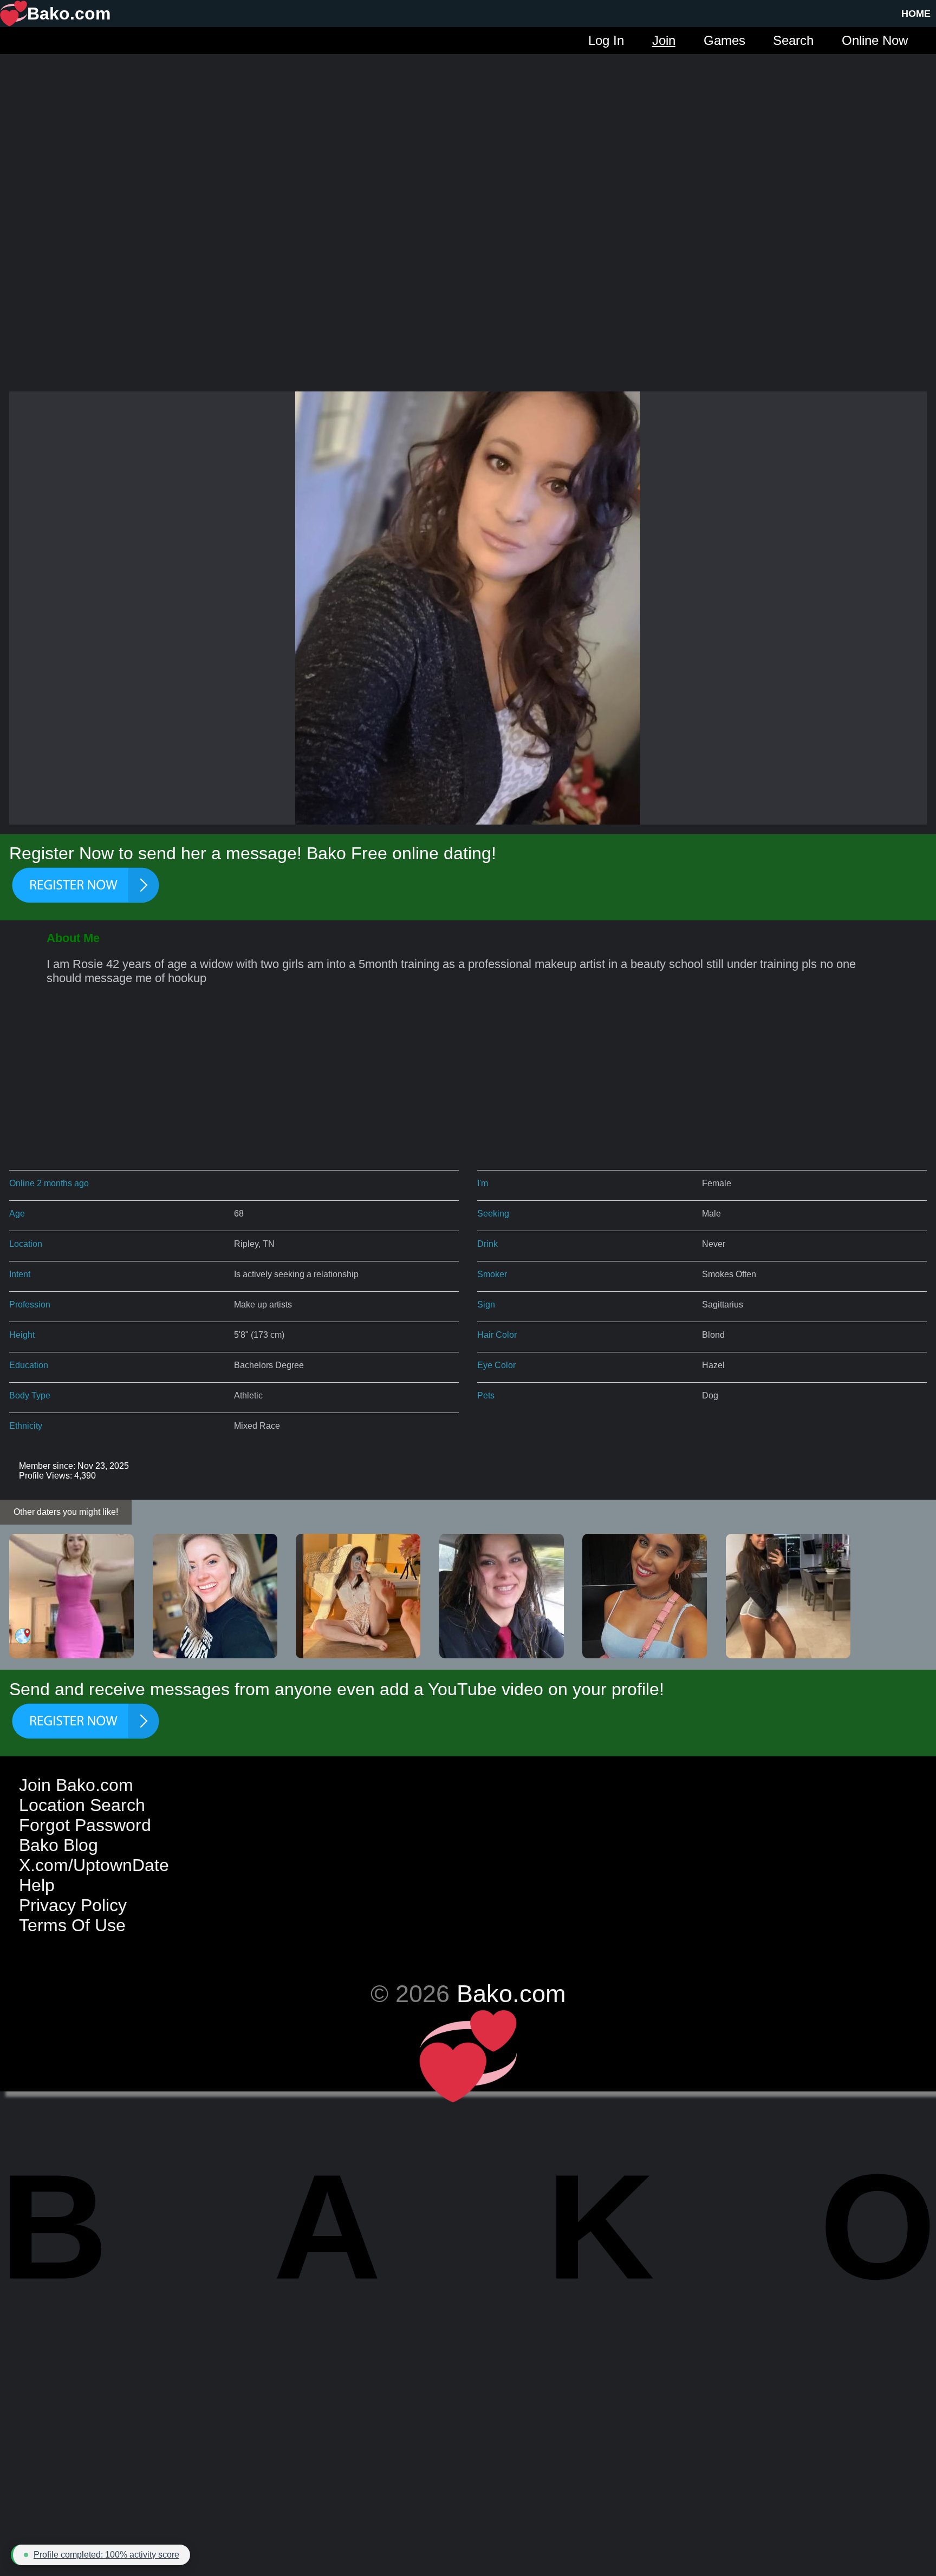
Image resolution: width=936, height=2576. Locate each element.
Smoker (492, 1274)
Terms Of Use (72, 1925)
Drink (487, 1244)
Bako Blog (58, 1845)
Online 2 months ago (49, 1183)
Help (37, 1885)
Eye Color (496, 1365)
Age (17, 1214)
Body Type (30, 1395)
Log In (606, 40)
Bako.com (511, 1993)
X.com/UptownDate (94, 1865)
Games (724, 40)
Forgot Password (85, 1825)
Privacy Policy (73, 1905)
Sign (486, 1305)
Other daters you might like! (66, 1512)
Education (29, 1365)
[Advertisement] (468, 130)
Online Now (875, 40)
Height (22, 1335)
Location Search (82, 1805)
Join (664, 40)
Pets (486, 1395)
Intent (20, 1274)
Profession (30, 1305)
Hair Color (497, 1335)
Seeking (493, 1214)
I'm (483, 1183)
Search (793, 40)
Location (26, 1244)
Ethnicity (26, 1426)
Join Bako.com (76, 1785)
